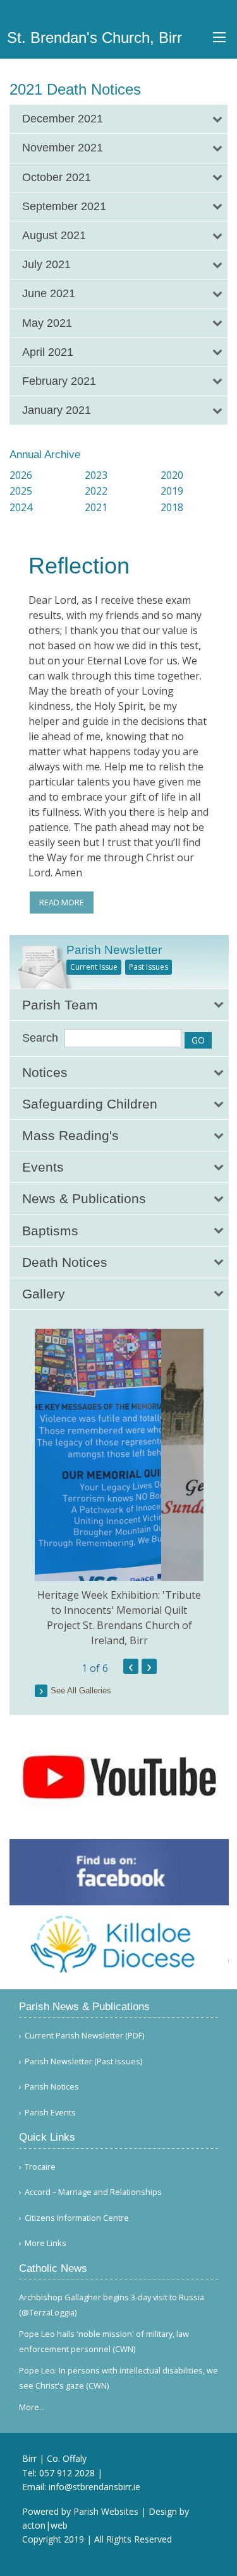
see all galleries (81, 1691)
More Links (46, 2243)
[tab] (118, 119)
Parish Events (50, 2113)
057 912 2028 (67, 2473)
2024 (21, 507)
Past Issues (149, 967)
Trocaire (40, 2167)
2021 (96, 507)
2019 (172, 491)
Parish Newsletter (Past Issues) (83, 2061)
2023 (96, 475)
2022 (96, 491)
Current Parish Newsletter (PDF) (84, 2036)
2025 (21, 491)
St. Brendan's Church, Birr (94, 38)
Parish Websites (106, 2511)
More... (32, 2407)
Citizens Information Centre (77, 2218)
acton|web (45, 2525)
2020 (172, 475)
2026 (21, 475)
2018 (172, 507)
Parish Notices (52, 2087)
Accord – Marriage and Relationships (93, 2192)
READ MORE (62, 902)
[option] (119, 1489)
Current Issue (94, 967)
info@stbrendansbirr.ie (94, 2487)
